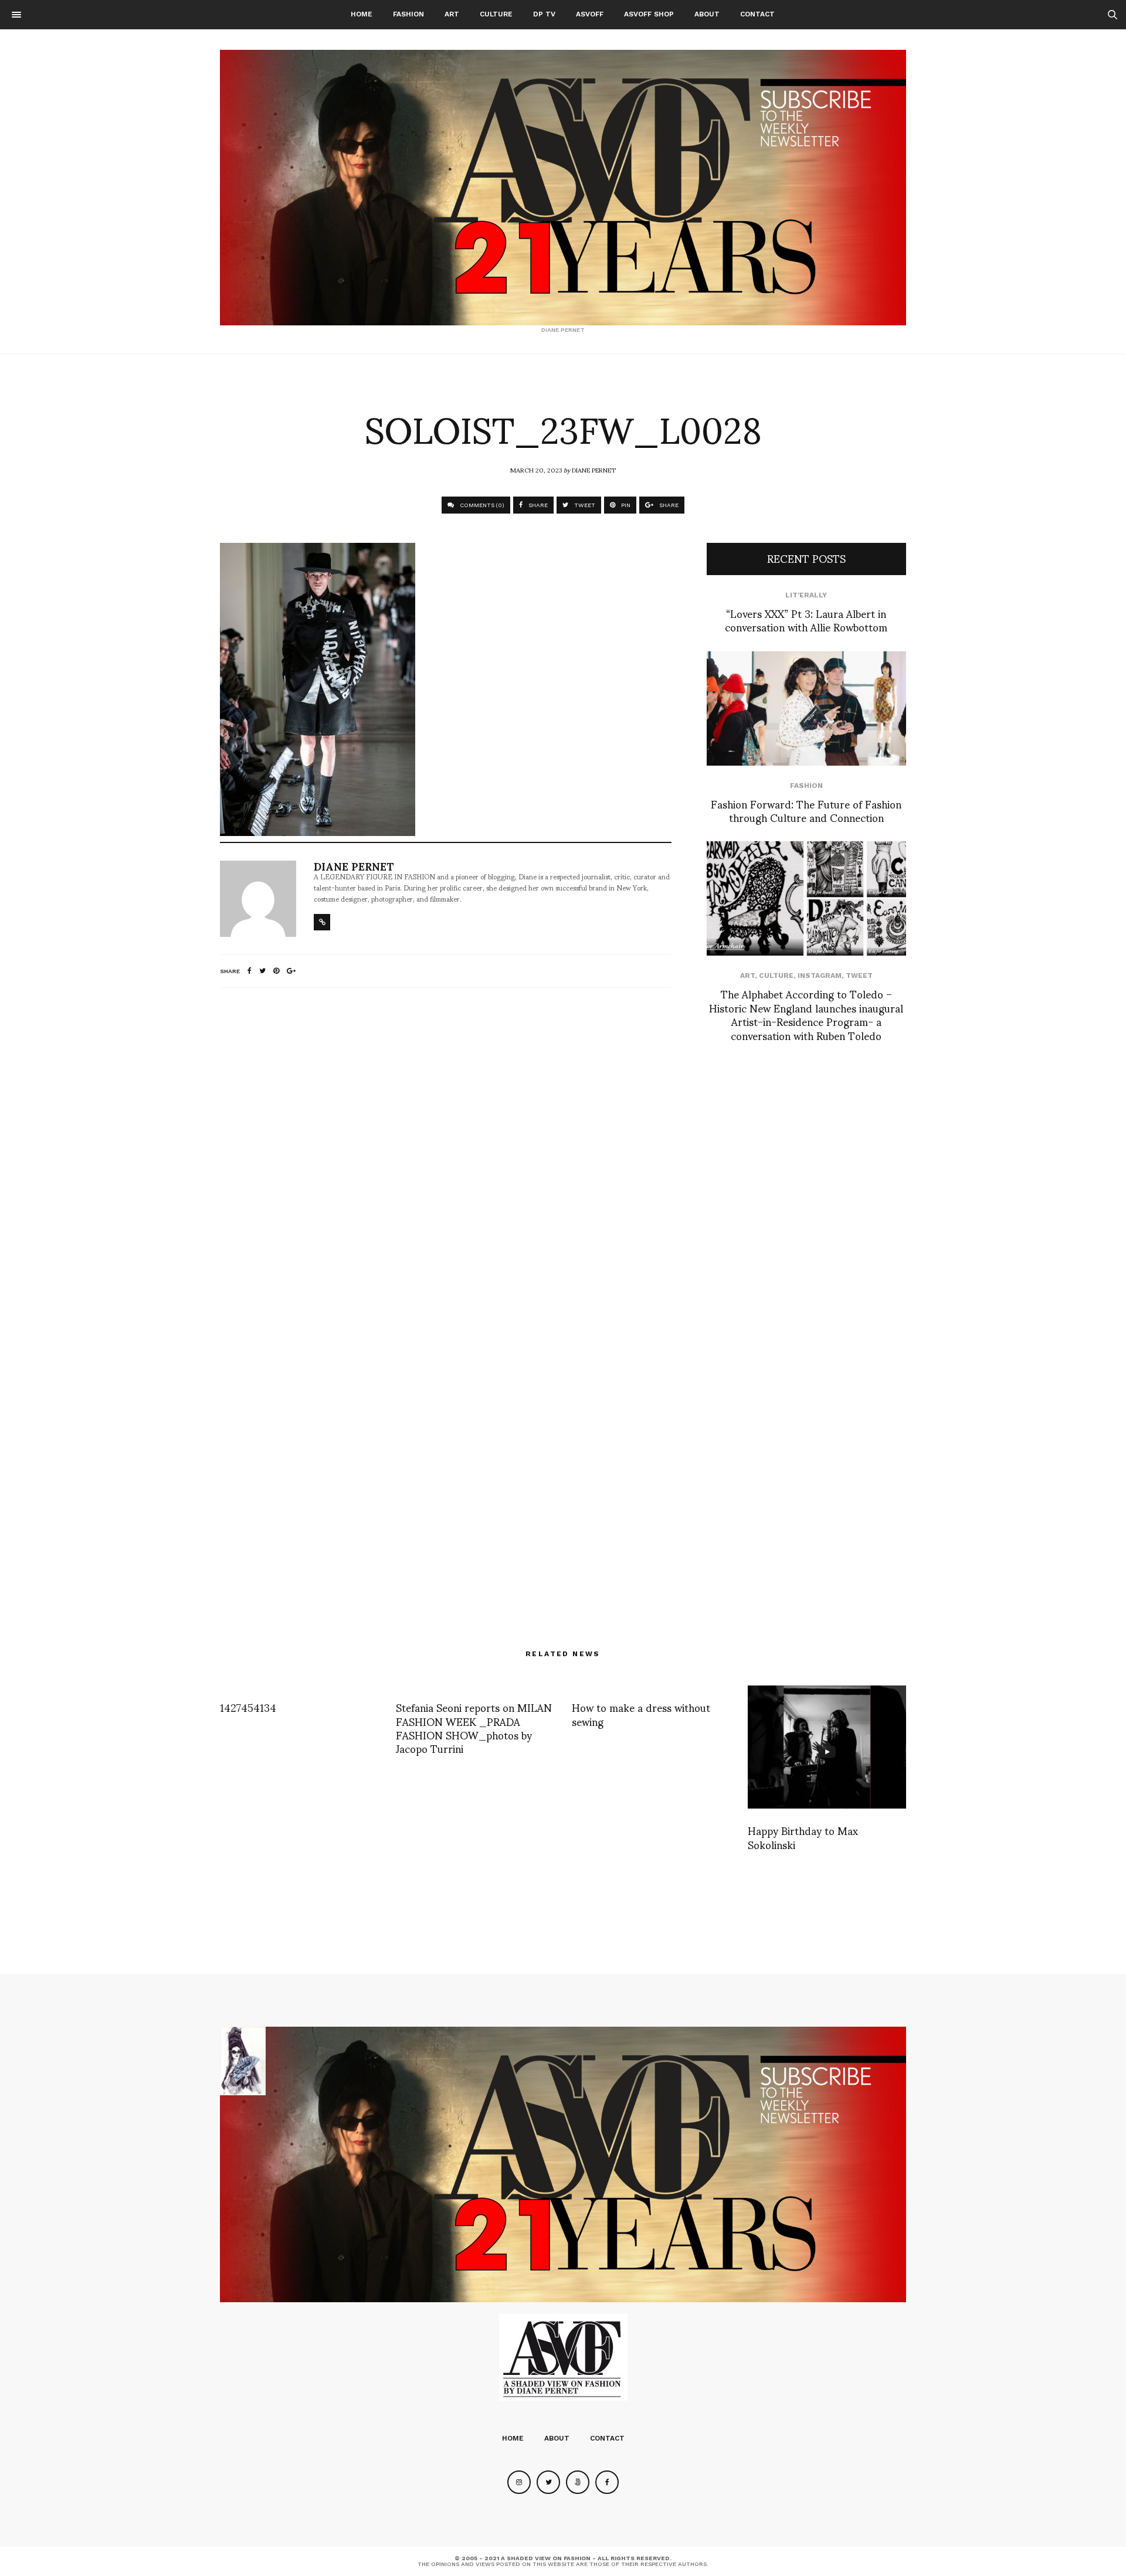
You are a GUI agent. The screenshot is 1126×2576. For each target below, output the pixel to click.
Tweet (859, 976)
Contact (757, 14)
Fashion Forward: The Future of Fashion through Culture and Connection (806, 810)
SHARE (537, 505)
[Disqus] (446, 1152)
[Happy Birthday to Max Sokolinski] (827, 1747)
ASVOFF (590, 14)
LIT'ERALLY (806, 595)
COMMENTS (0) (481, 505)
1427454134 (248, 1707)
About (707, 14)
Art (452, 14)
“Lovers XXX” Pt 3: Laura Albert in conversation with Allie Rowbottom (806, 620)
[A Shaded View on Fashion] (563, 188)
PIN (625, 505)
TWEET (584, 505)
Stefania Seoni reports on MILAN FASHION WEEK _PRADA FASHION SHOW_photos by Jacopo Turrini (474, 1727)
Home (362, 14)
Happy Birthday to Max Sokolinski (803, 1837)
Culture (496, 14)
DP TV (544, 14)
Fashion (408, 14)
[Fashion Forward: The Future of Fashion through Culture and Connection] (806, 708)
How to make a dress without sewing (641, 1714)
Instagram (820, 976)
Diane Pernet (594, 470)
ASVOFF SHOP (649, 14)
